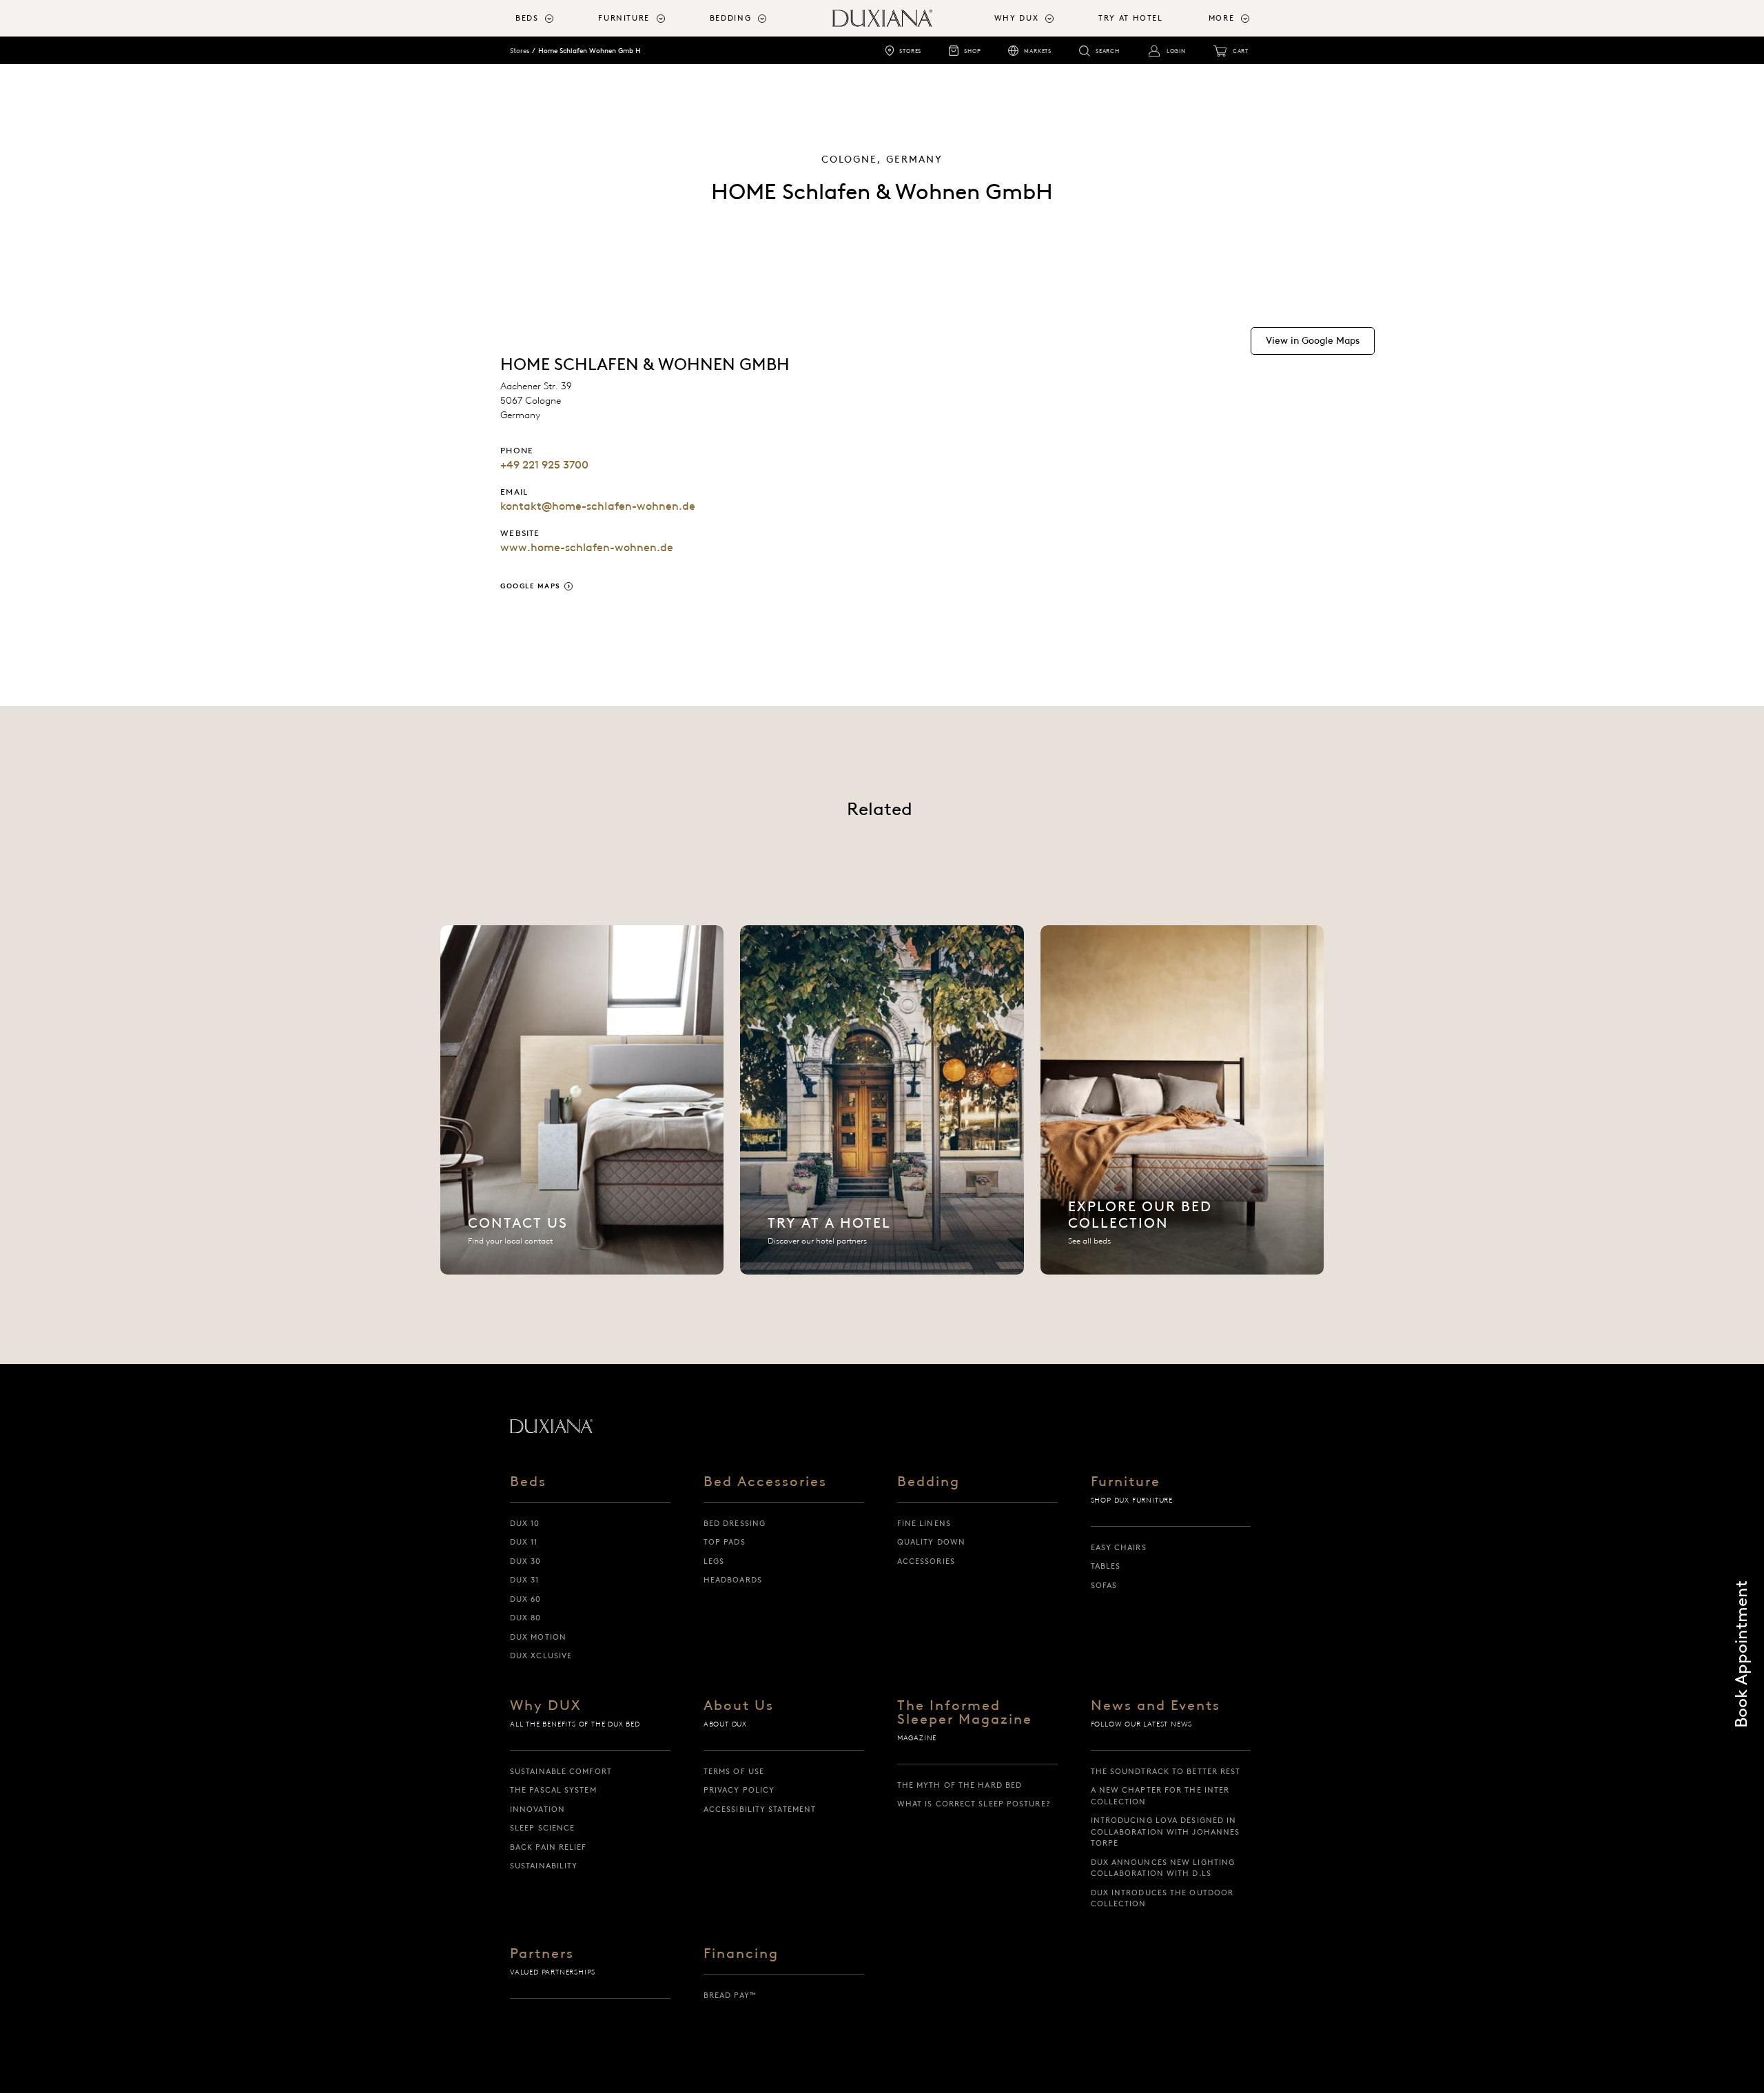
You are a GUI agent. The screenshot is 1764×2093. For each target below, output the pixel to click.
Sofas (1104, 1585)
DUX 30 (526, 1561)
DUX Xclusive (541, 1656)
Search (1108, 51)
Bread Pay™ (730, 1995)
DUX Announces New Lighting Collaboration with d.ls (1163, 1868)
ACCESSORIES (926, 1561)
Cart (1241, 51)
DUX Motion (538, 1637)
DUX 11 (524, 1542)
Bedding (929, 1482)
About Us (739, 1706)
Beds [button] (527, 18)
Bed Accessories (765, 1482)
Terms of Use (734, 1771)
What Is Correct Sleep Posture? (974, 1804)
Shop (972, 51)
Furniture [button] (624, 18)
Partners (542, 1954)
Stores (910, 51)
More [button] (1222, 18)
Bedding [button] (731, 18)
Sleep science (542, 1828)
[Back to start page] (551, 1426)
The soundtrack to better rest (1166, 1771)
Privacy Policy (739, 1790)
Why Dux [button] (1017, 18)
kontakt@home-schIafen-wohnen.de (598, 506)
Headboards (733, 1580)
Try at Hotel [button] (1131, 18)
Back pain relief (548, 1847)
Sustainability (544, 1866)
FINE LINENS (924, 1523)
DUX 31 (525, 1580)
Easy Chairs (1119, 1547)
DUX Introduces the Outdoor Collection (1162, 1898)
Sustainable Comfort (561, 1771)
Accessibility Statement (760, 1809)
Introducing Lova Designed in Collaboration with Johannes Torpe (1166, 1832)
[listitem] (582, 1100)
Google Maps (531, 586)
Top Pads (725, 1542)
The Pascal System (553, 1790)
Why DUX (546, 1706)
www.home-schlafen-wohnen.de (587, 547)
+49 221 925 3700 (544, 465)
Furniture (1126, 1482)
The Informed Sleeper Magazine (965, 1713)
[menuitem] (551, 18)
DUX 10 (525, 1523)
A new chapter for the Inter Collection (1160, 1796)
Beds (528, 1482)
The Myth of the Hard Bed (960, 1785)
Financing (741, 1954)
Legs (714, 1561)
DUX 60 (526, 1599)
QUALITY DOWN (931, 1542)
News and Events (1156, 1706)
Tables (1106, 1566)
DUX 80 (526, 1618)
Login (1176, 51)
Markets (1038, 51)
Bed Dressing (735, 1523)
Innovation (537, 1809)
